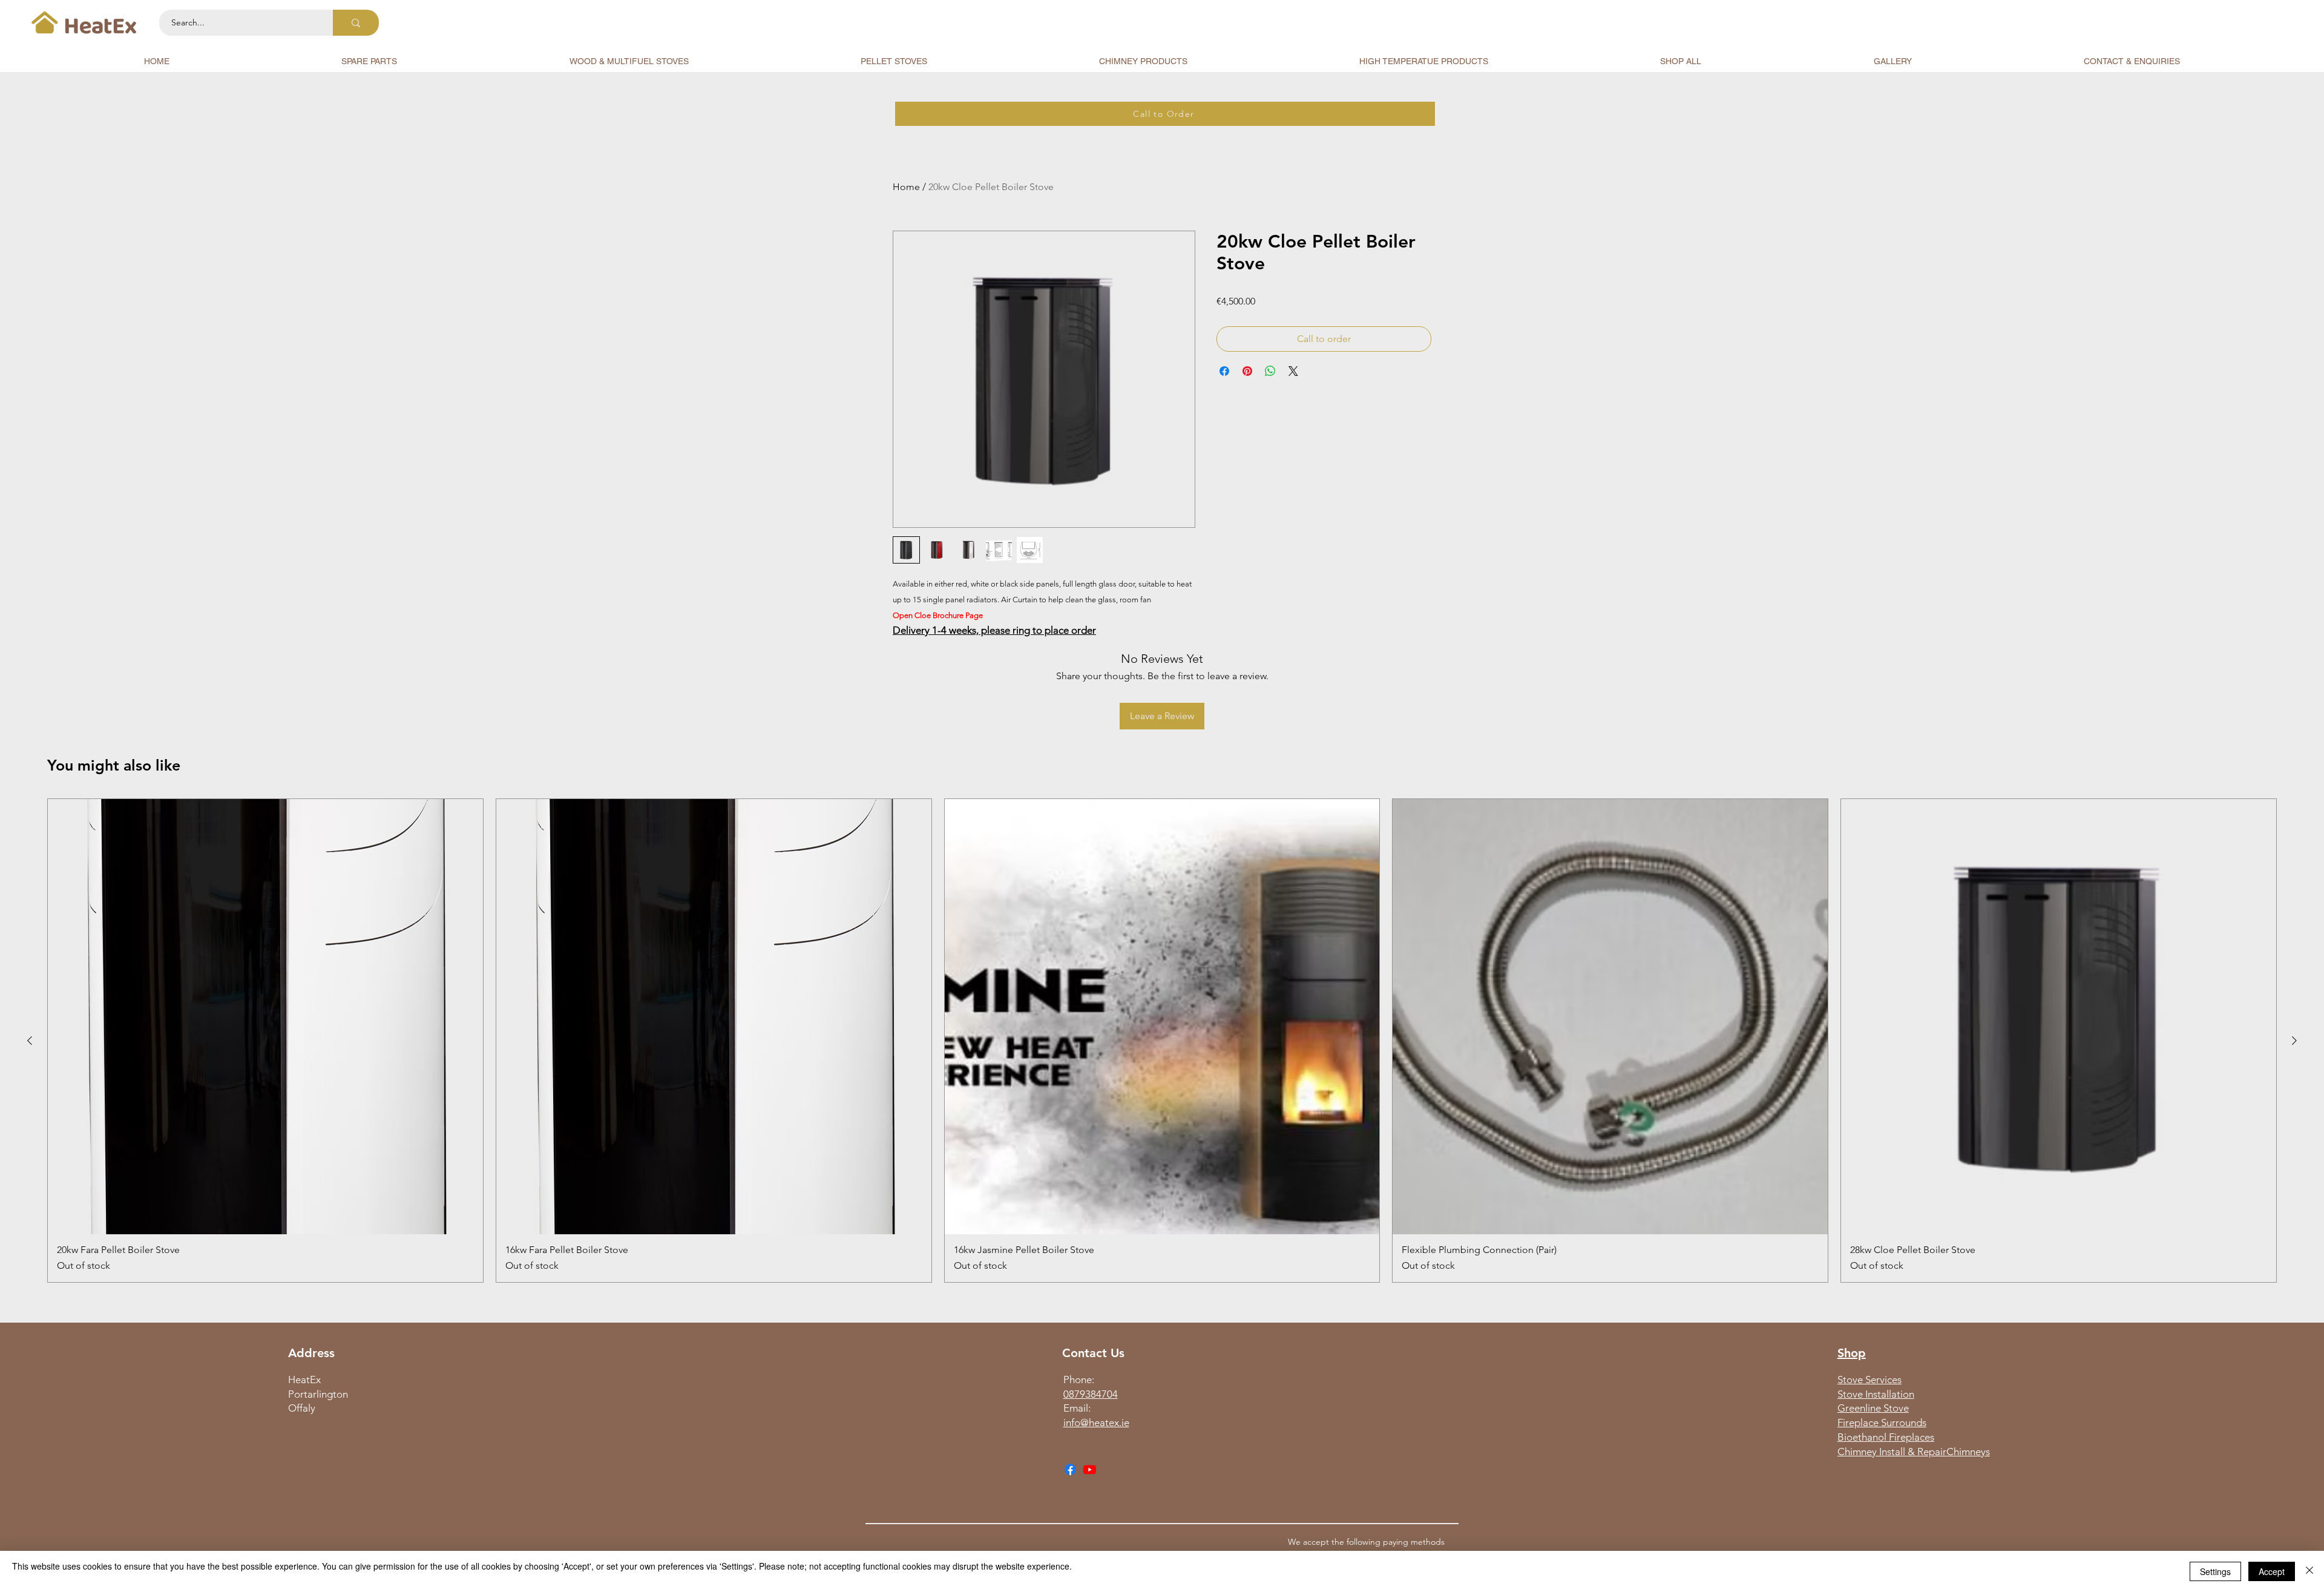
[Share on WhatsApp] (1270, 371)
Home (906, 187)
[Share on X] (1293, 371)
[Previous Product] (30, 1041)
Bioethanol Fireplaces (1886, 1437)
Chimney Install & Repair (1892, 1452)
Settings (2215, 1571)
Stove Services (1869, 1380)
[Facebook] (1070, 1469)
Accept (2272, 1571)
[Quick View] (265, 1017)
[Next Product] (2294, 1041)
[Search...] (356, 23)
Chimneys (1968, 1452)
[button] (369, 61)
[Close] (2309, 1571)
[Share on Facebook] (1224, 371)
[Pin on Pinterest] (1247, 371)
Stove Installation (1876, 1394)
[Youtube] (1090, 1469)
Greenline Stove (1873, 1408)
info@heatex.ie (1096, 1423)
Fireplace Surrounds (1882, 1423)
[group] (1162, 1041)
